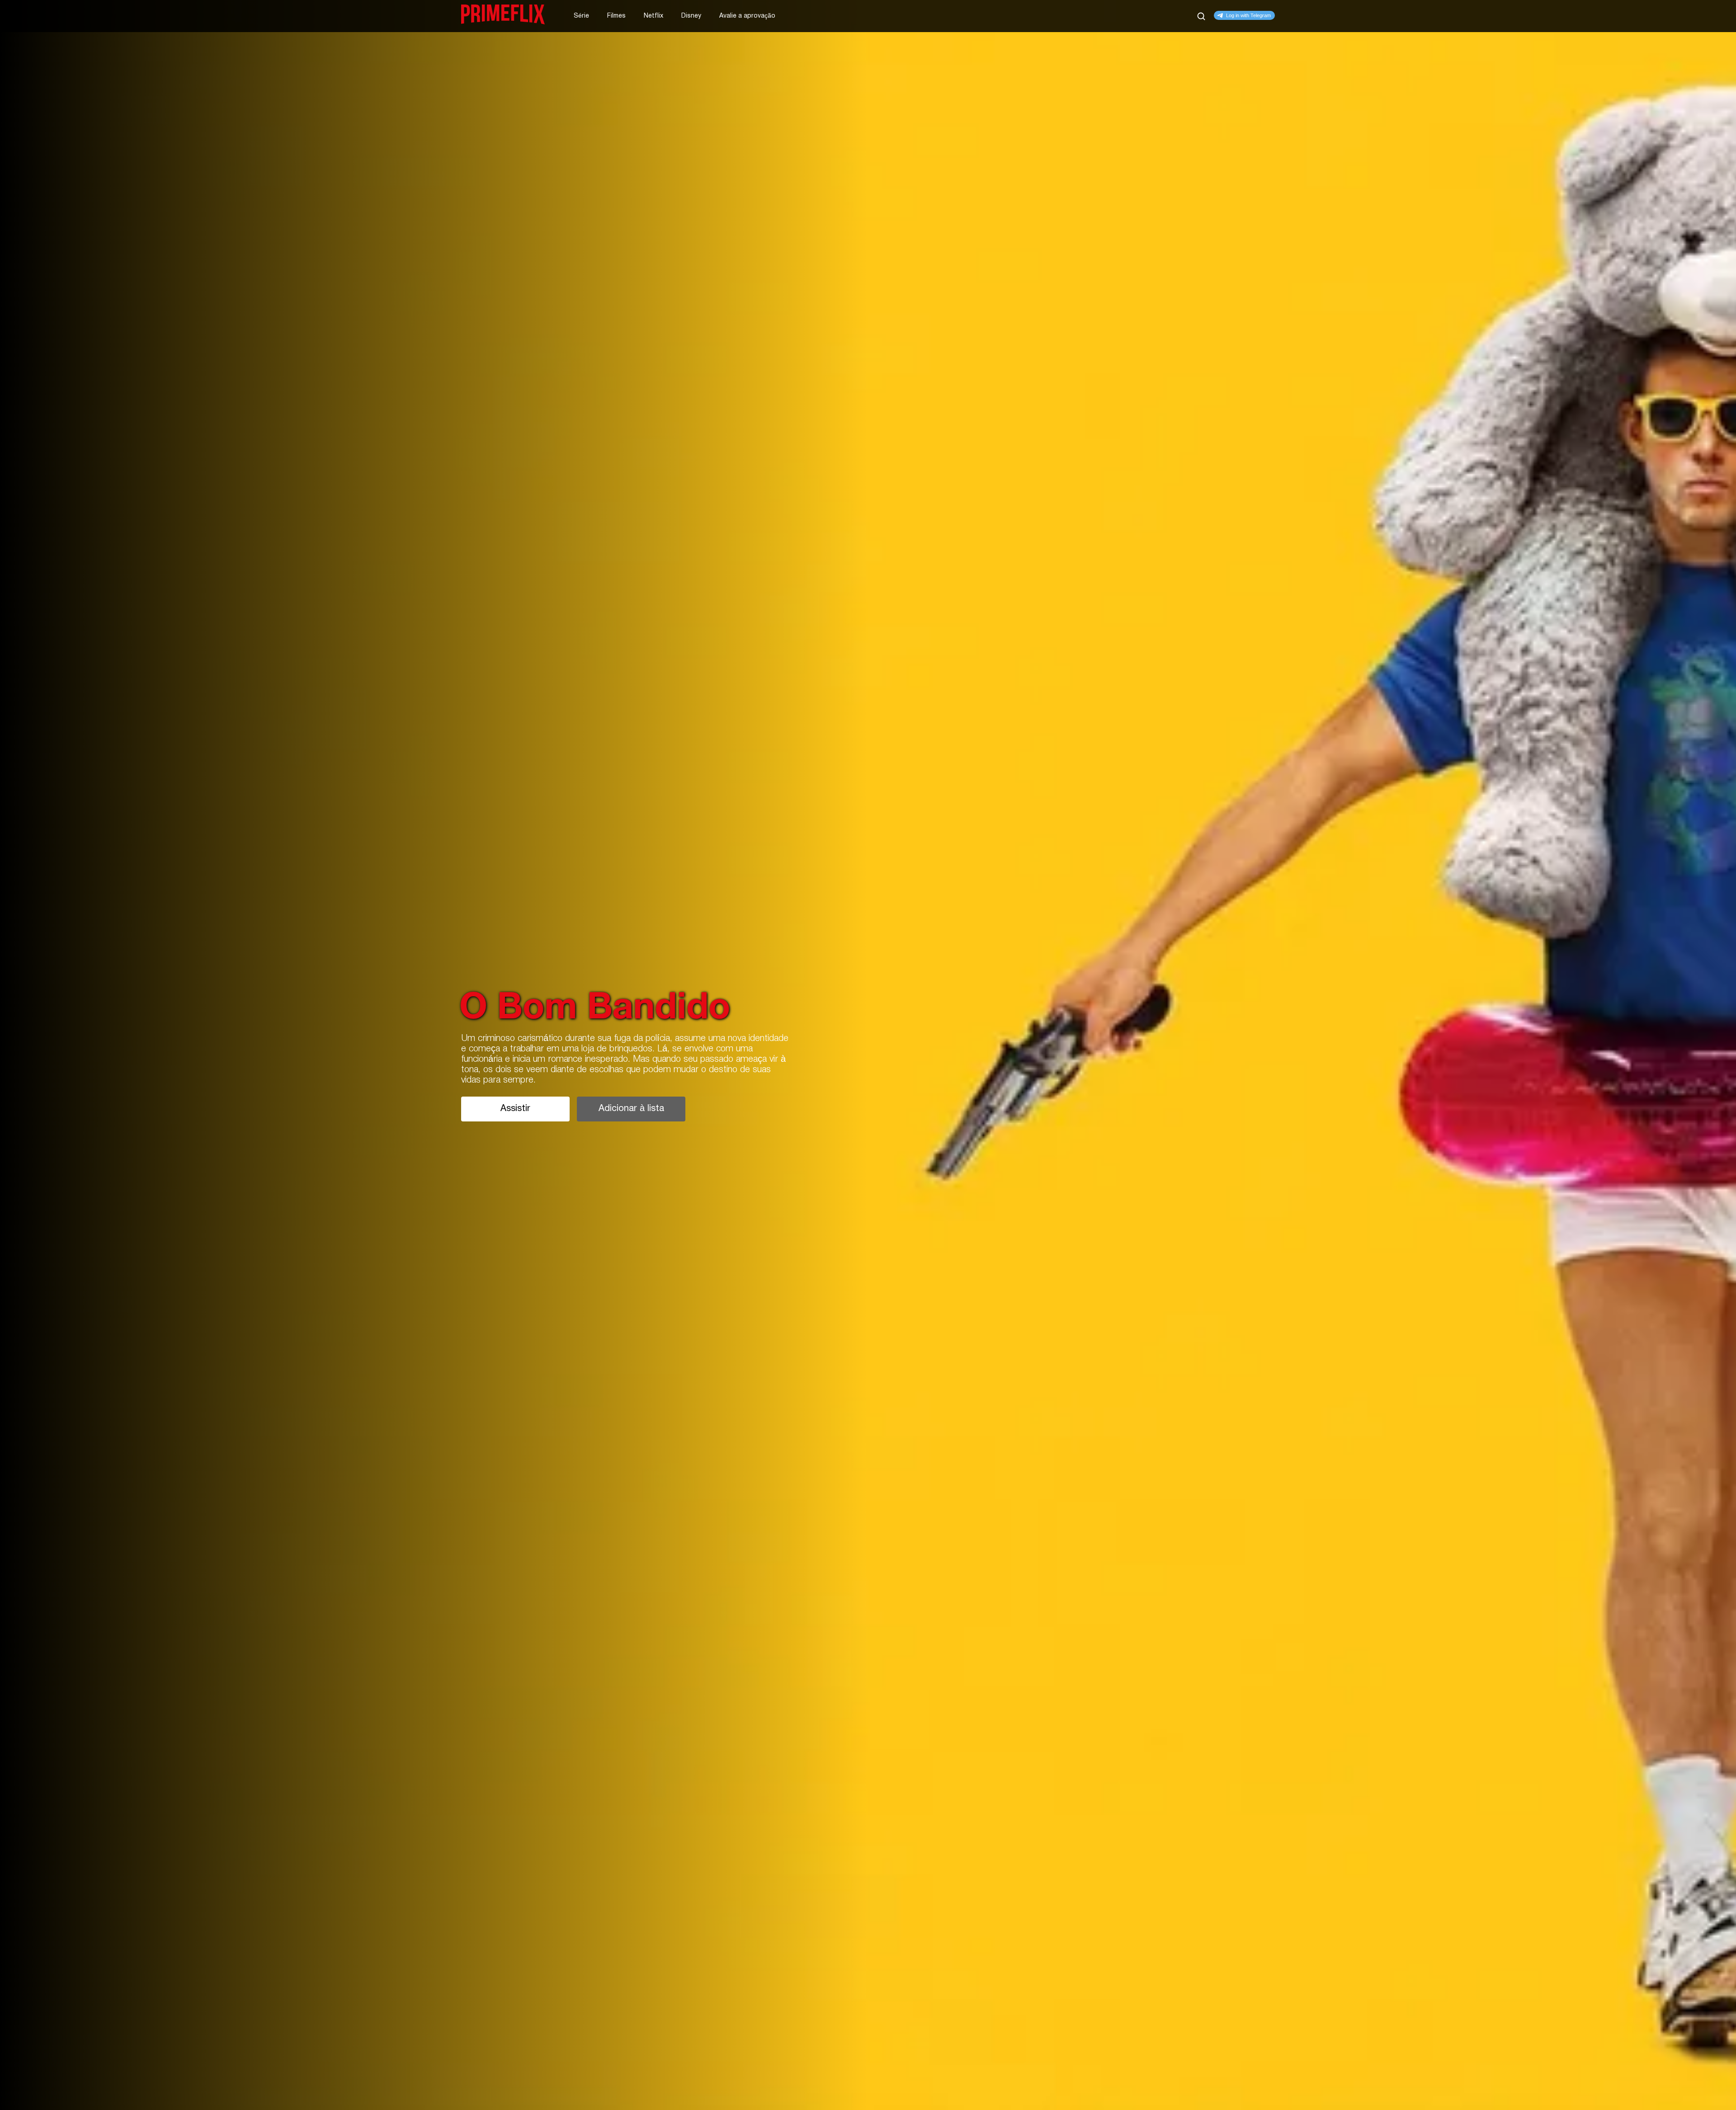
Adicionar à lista (631, 1109)
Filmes (616, 16)
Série (581, 16)
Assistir (515, 1109)
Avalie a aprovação (747, 16)
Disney (691, 16)
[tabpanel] (868, 1055)
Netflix (653, 16)
